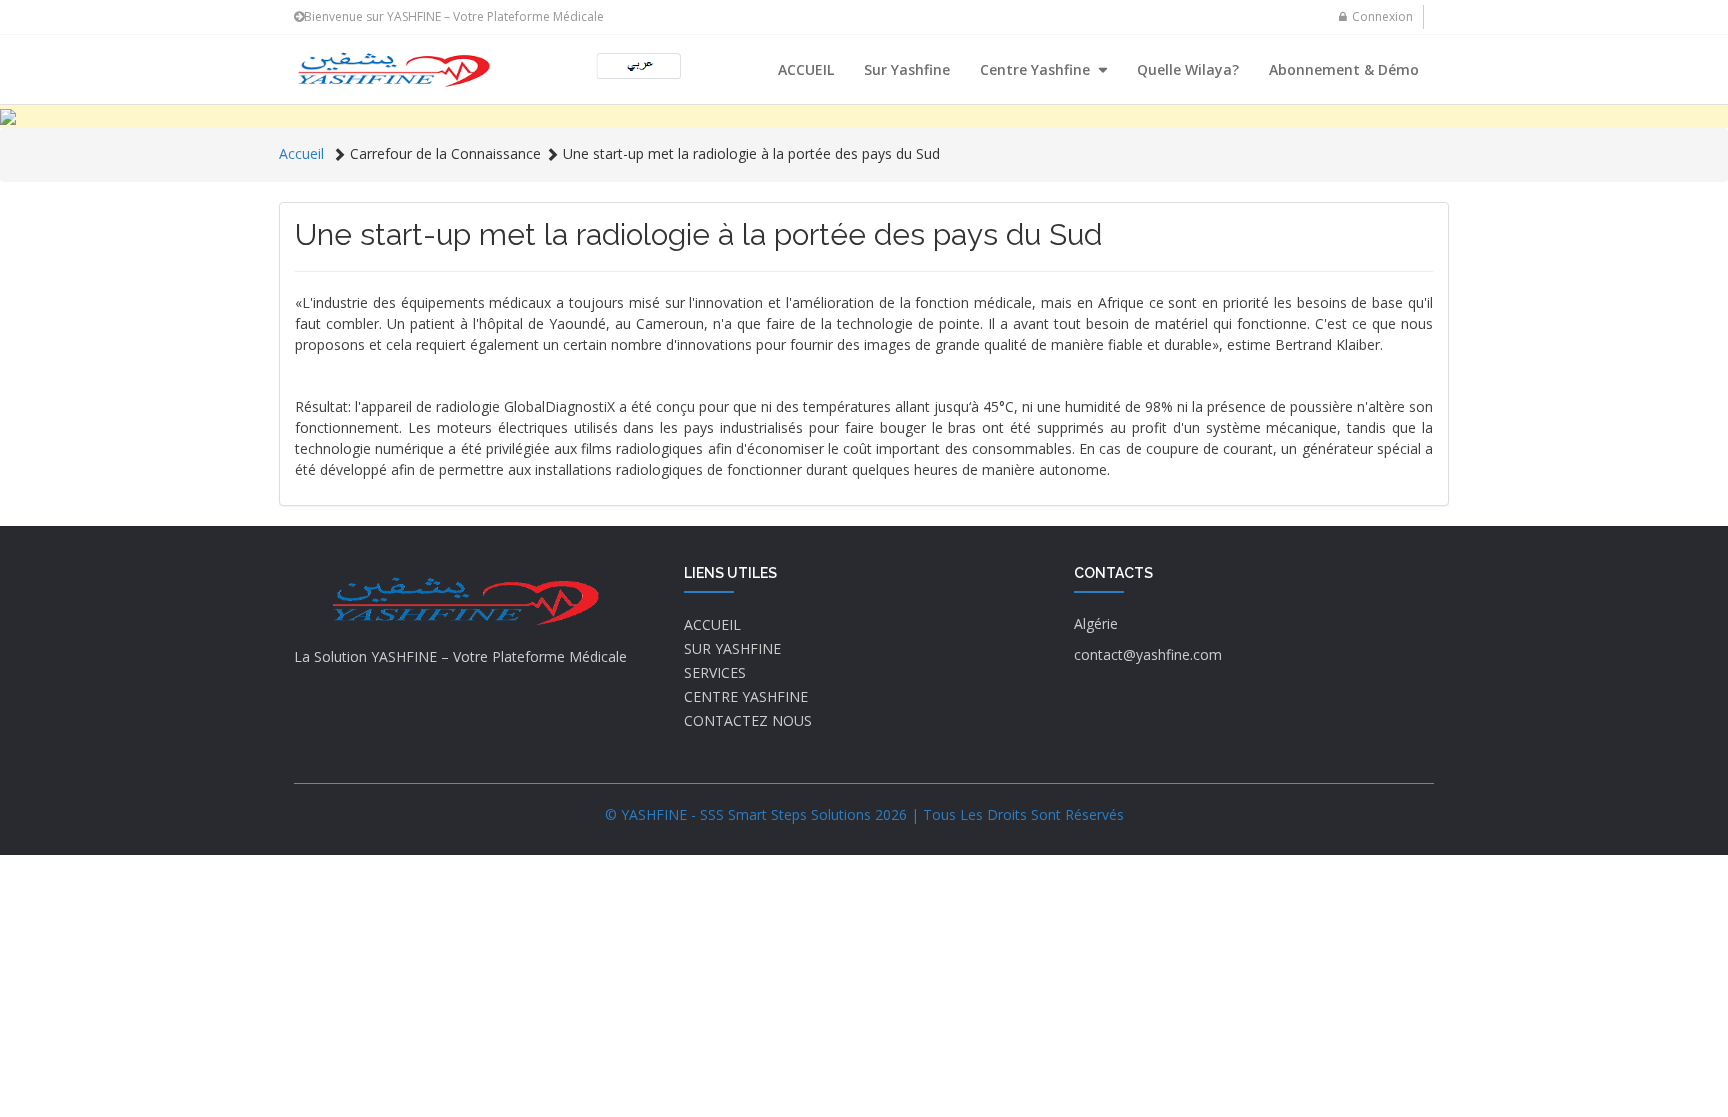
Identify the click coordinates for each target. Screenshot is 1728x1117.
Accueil (301, 153)
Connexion (1382, 16)
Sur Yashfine (907, 69)
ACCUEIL (806, 69)
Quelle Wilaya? (1188, 69)
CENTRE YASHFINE (746, 696)
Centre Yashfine (1037, 69)
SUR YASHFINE (732, 648)
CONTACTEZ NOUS (748, 720)
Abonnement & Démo (1344, 69)
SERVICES (715, 672)
